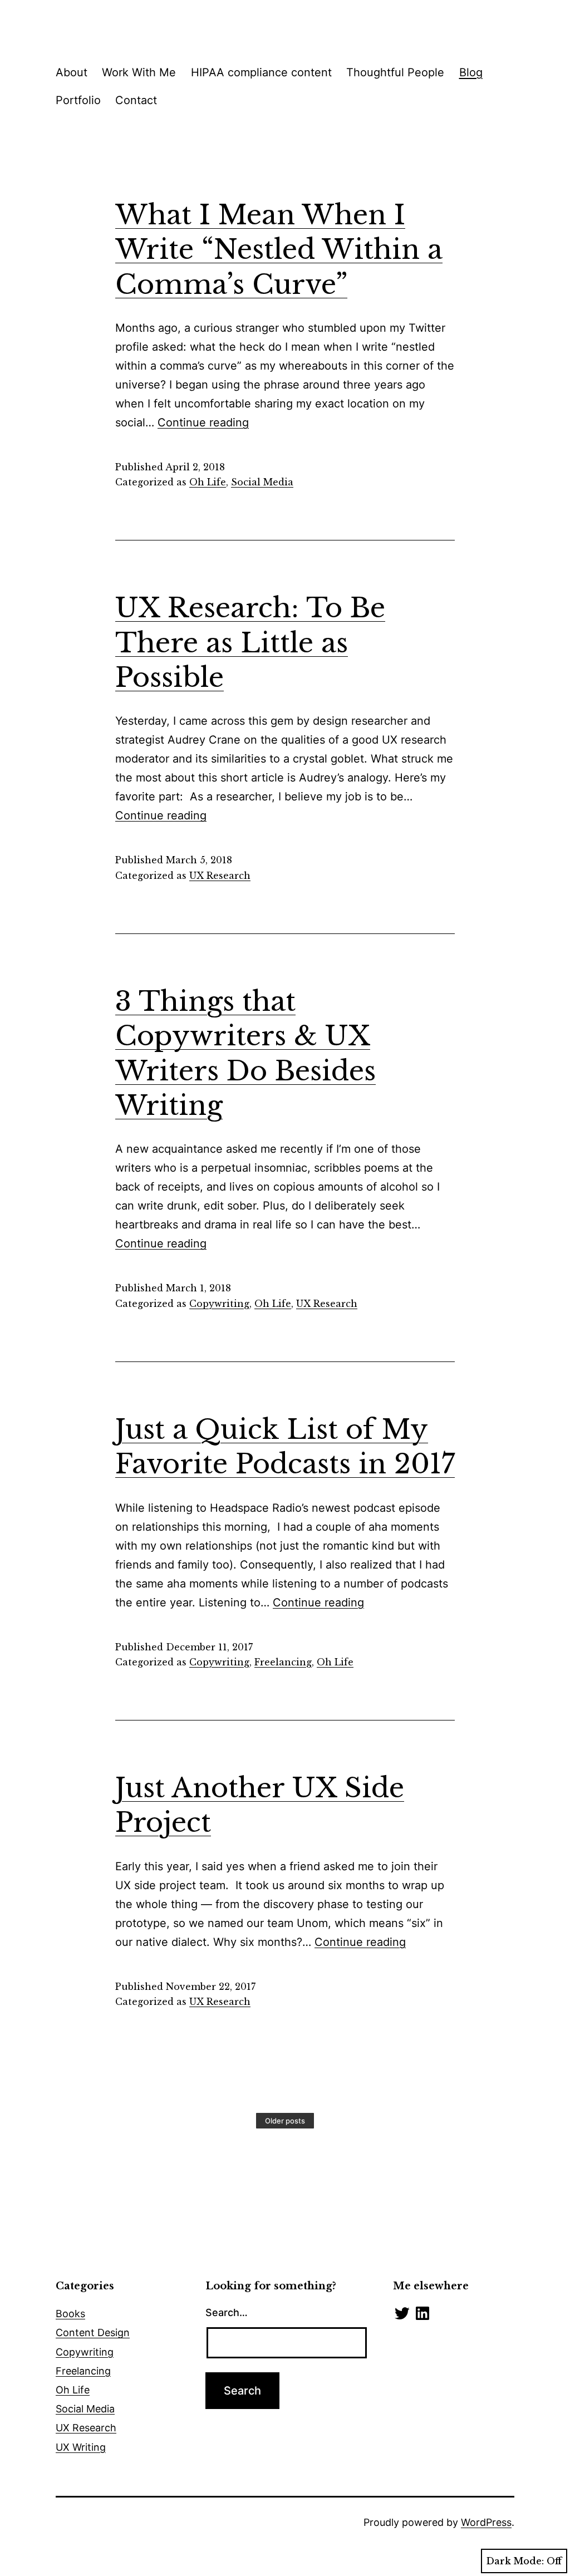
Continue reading (203, 422)
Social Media (262, 482)
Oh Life (208, 482)
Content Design (93, 2332)
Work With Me (139, 72)
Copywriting (219, 1304)
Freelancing (283, 1662)
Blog (471, 72)
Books (70, 2314)
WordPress (486, 2522)
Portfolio (78, 100)
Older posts (285, 2121)
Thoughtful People (395, 72)
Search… (227, 2312)
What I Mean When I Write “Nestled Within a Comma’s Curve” (279, 250)
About (72, 72)
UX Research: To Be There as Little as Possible (250, 643)
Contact (136, 100)
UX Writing (81, 2447)
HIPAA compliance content (261, 72)
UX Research (220, 876)
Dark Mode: (515, 2561)
